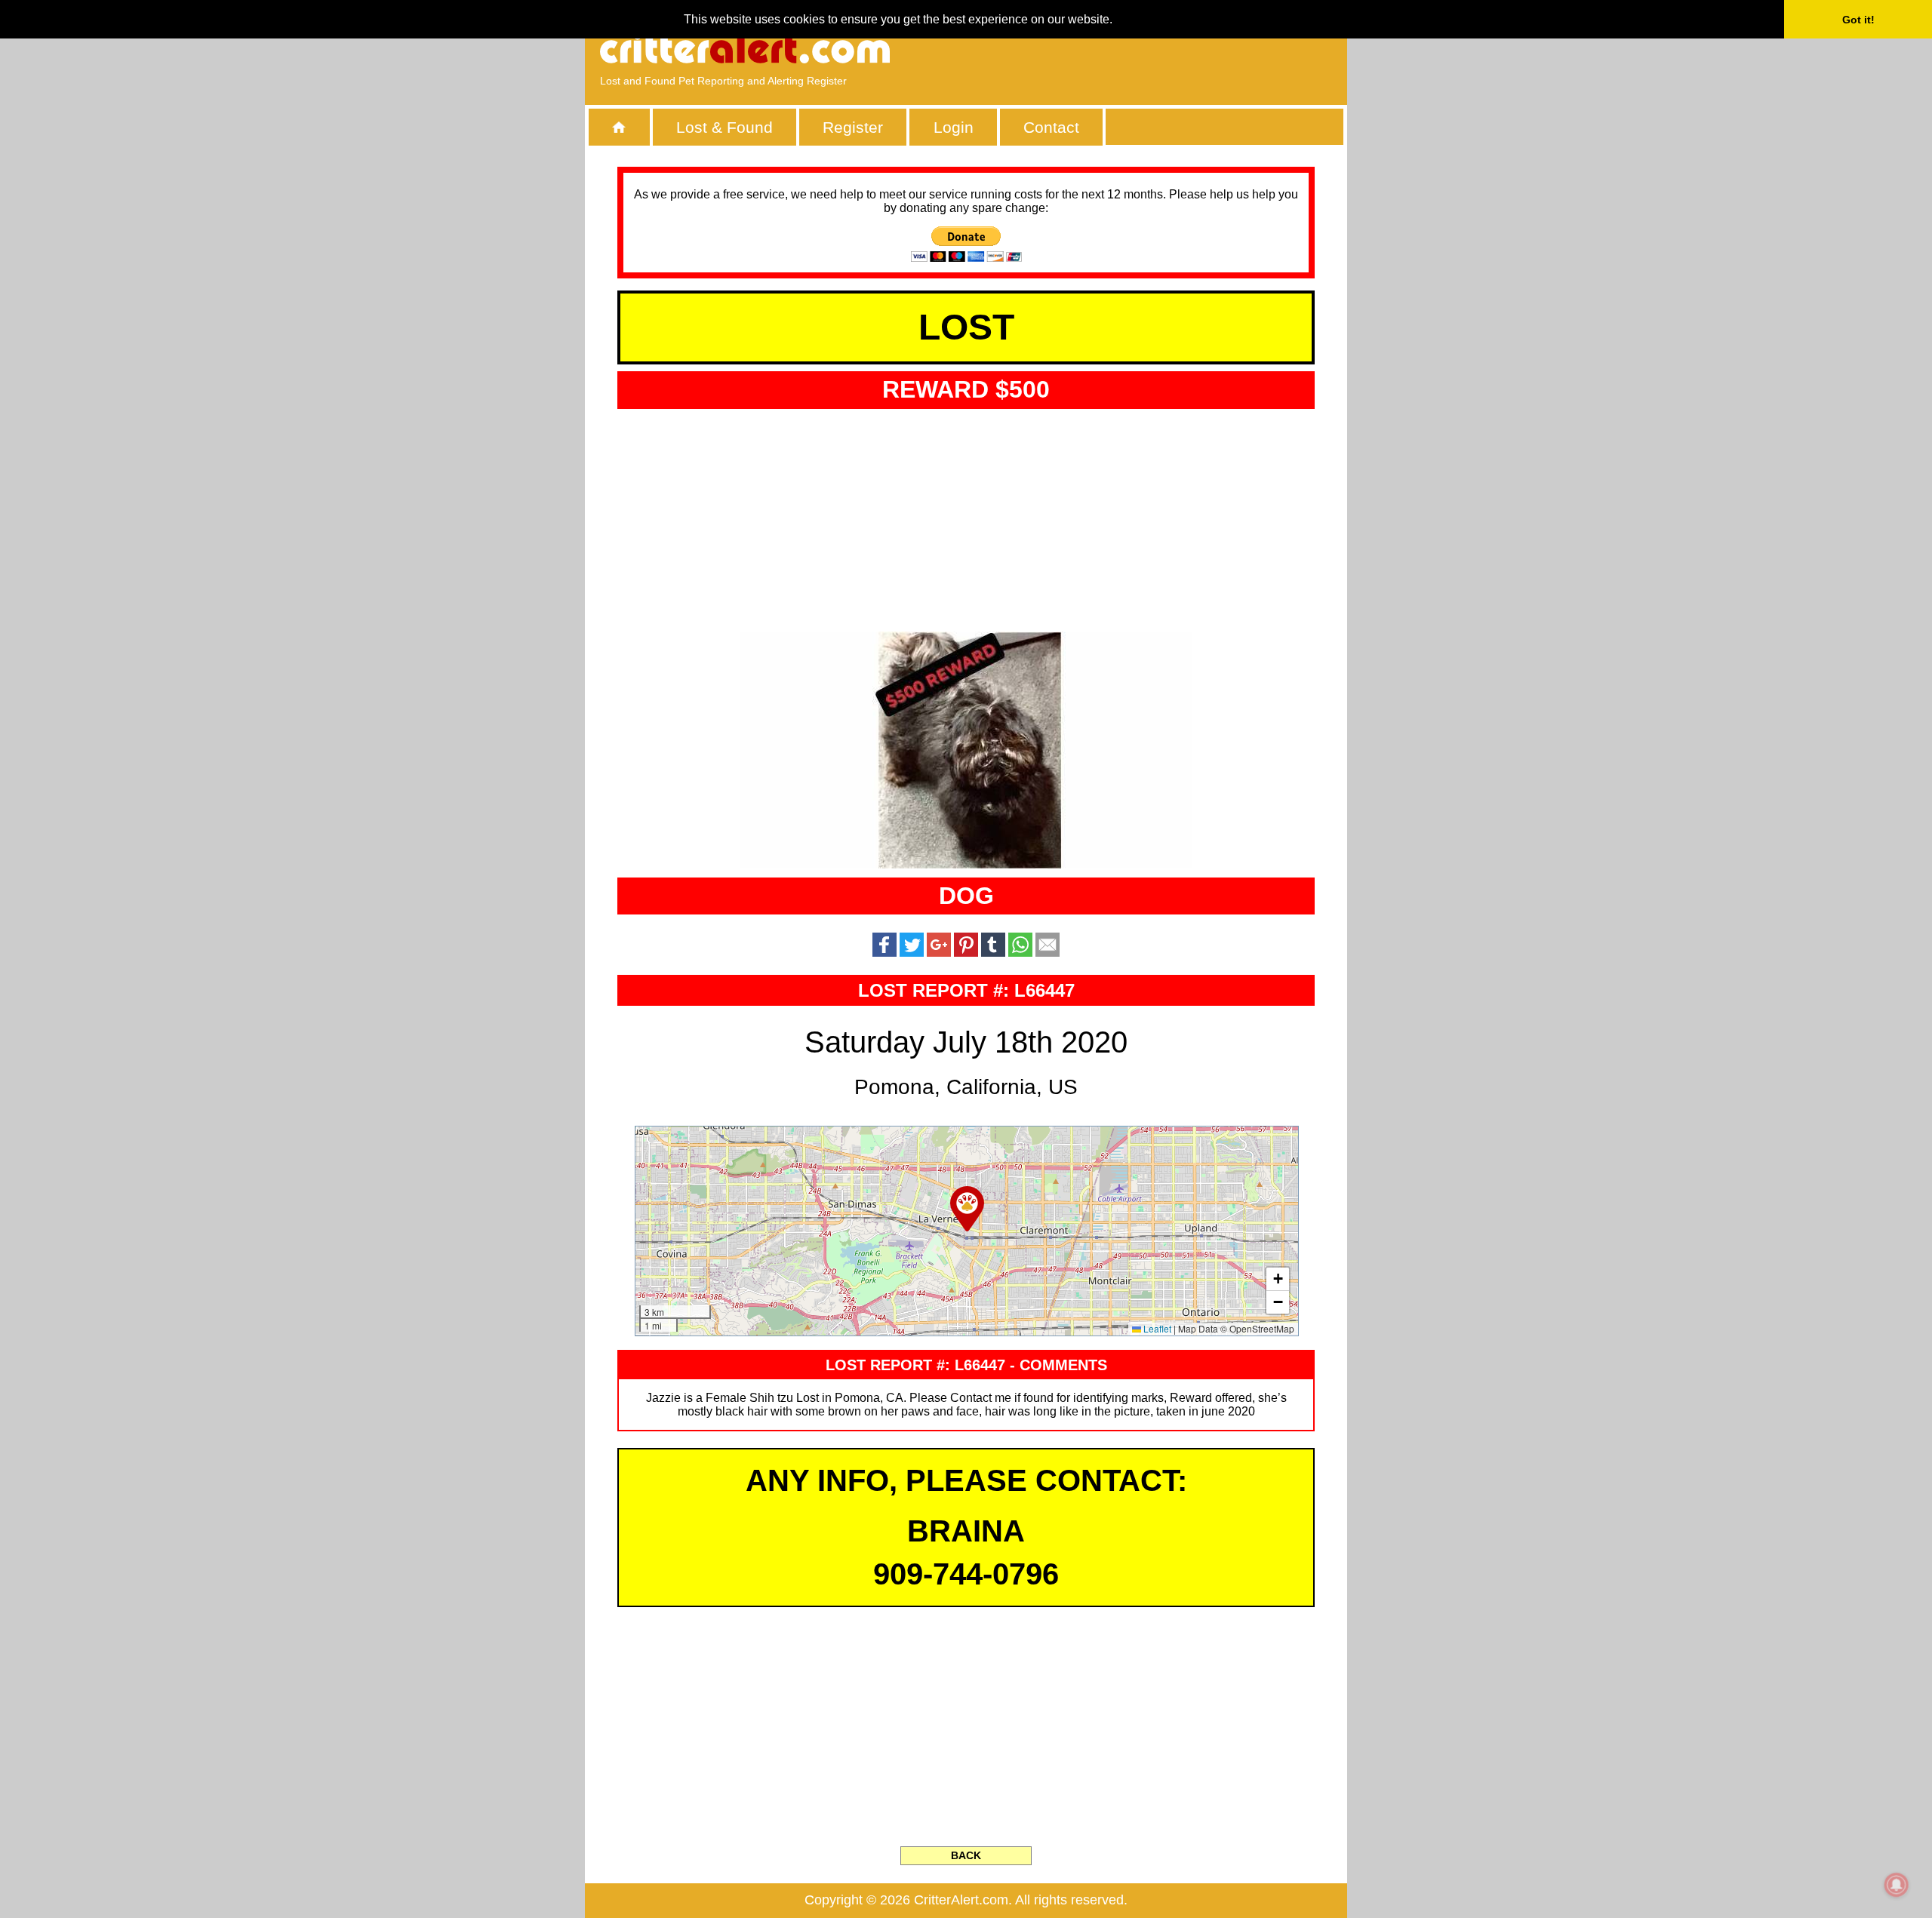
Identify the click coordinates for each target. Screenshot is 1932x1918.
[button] (967, 1209)
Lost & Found (724, 127)
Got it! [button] (1858, 20)
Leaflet (1156, 1328)
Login (954, 127)
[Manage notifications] (1897, 1885)
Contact (1051, 127)
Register (853, 127)
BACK (966, 1855)
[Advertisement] (1158, 49)
